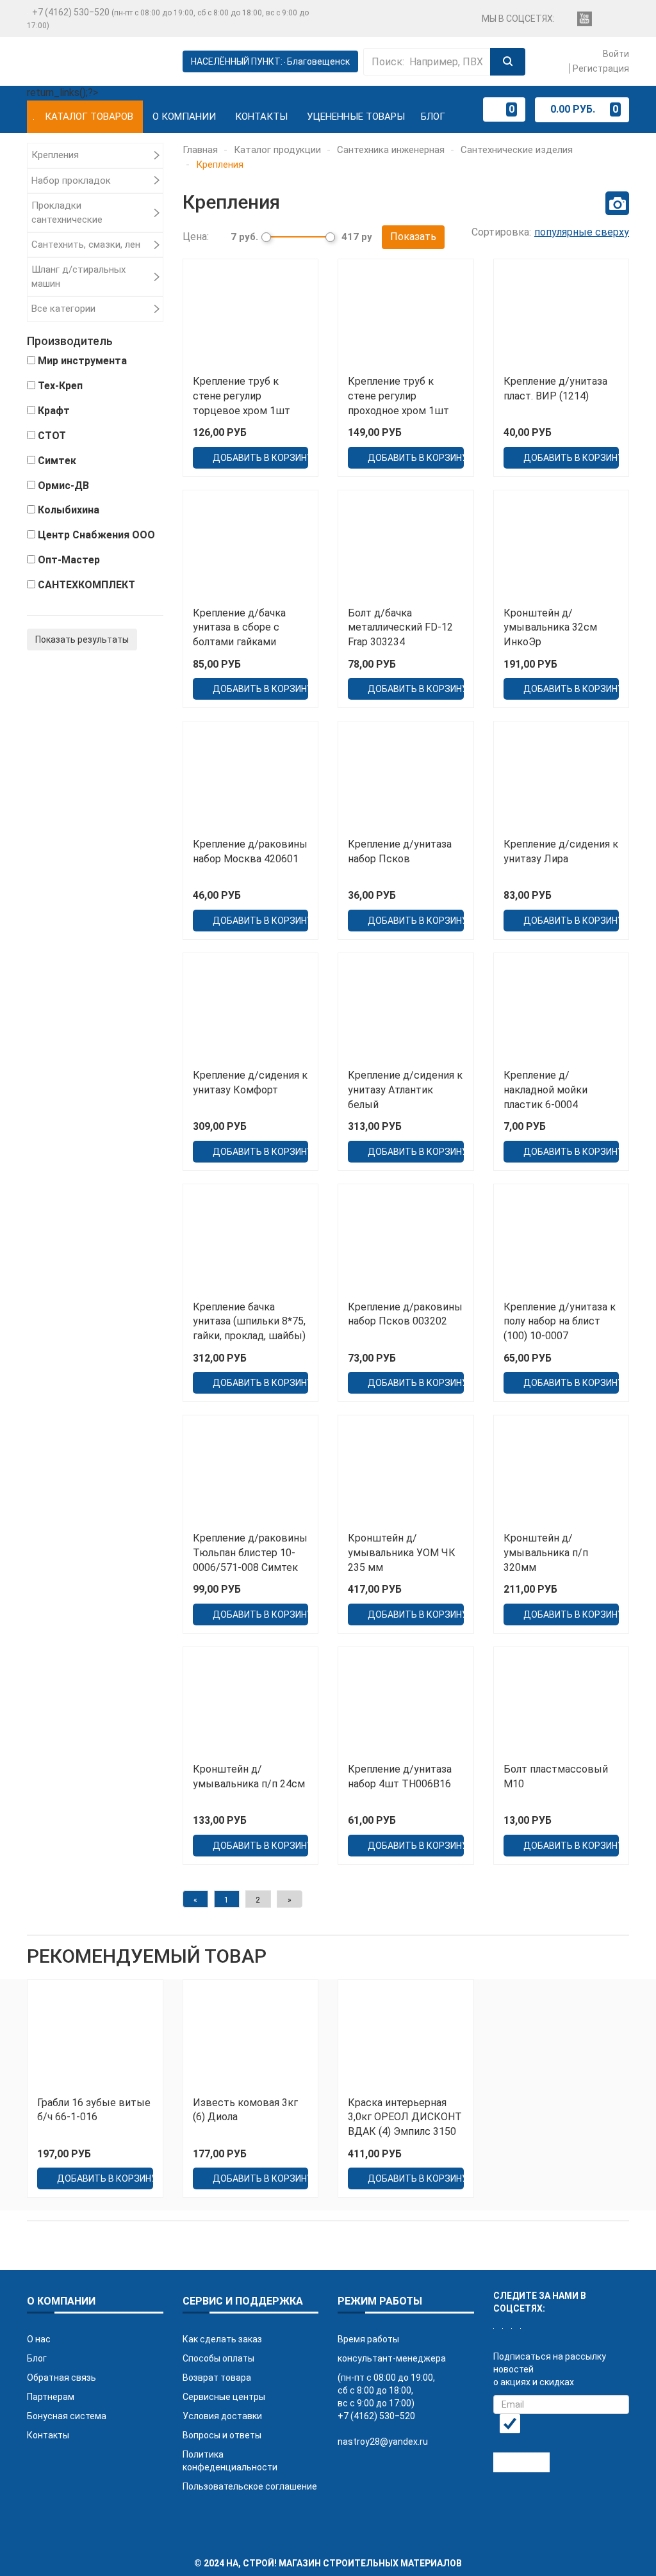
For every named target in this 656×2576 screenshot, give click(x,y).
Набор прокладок (71, 181)
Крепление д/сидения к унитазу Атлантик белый (405, 1090)
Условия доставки (222, 2416)
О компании (184, 117)
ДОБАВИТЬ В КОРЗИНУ (261, 458)
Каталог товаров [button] (89, 117)
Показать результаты (82, 640)
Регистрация (601, 68)
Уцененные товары (356, 117)
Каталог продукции (277, 150)
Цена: (196, 237)
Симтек (57, 461)
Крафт (54, 411)
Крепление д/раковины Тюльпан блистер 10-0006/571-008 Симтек (250, 1553)
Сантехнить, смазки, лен (86, 245)
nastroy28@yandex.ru (383, 2442)
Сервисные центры (224, 2397)
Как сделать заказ (222, 2339)
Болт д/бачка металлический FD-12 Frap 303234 (400, 628)
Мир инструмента (82, 361)
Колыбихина (69, 510)
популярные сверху (582, 232)
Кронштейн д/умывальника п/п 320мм (546, 1553)
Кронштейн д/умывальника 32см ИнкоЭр (550, 628)
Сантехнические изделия (517, 150)
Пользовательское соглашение (250, 2486)
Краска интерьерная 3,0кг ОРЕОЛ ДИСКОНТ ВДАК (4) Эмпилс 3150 (405, 2117)
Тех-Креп (60, 386)
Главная (200, 150)
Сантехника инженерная (391, 150)
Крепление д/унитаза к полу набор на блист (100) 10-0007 (560, 1322)
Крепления (55, 155)
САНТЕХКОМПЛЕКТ (86, 585)
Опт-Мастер (69, 560)
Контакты (261, 117)
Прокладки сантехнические (67, 212)
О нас (39, 2339)
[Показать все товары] (617, 203)
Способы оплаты (218, 2358)
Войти (615, 54)
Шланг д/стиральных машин (78, 276)
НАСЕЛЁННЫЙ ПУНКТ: (270, 61)
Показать (413, 237)
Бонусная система (67, 2416)
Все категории (63, 309)
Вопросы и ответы (222, 2435)
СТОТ (52, 436)
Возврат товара (217, 2378)
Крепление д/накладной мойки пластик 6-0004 (545, 1090)
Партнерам (51, 2397)
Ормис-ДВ (63, 486)
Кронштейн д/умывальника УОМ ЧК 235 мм (402, 1553)
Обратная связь (61, 2378)
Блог (433, 117)
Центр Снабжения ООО (96, 535)
